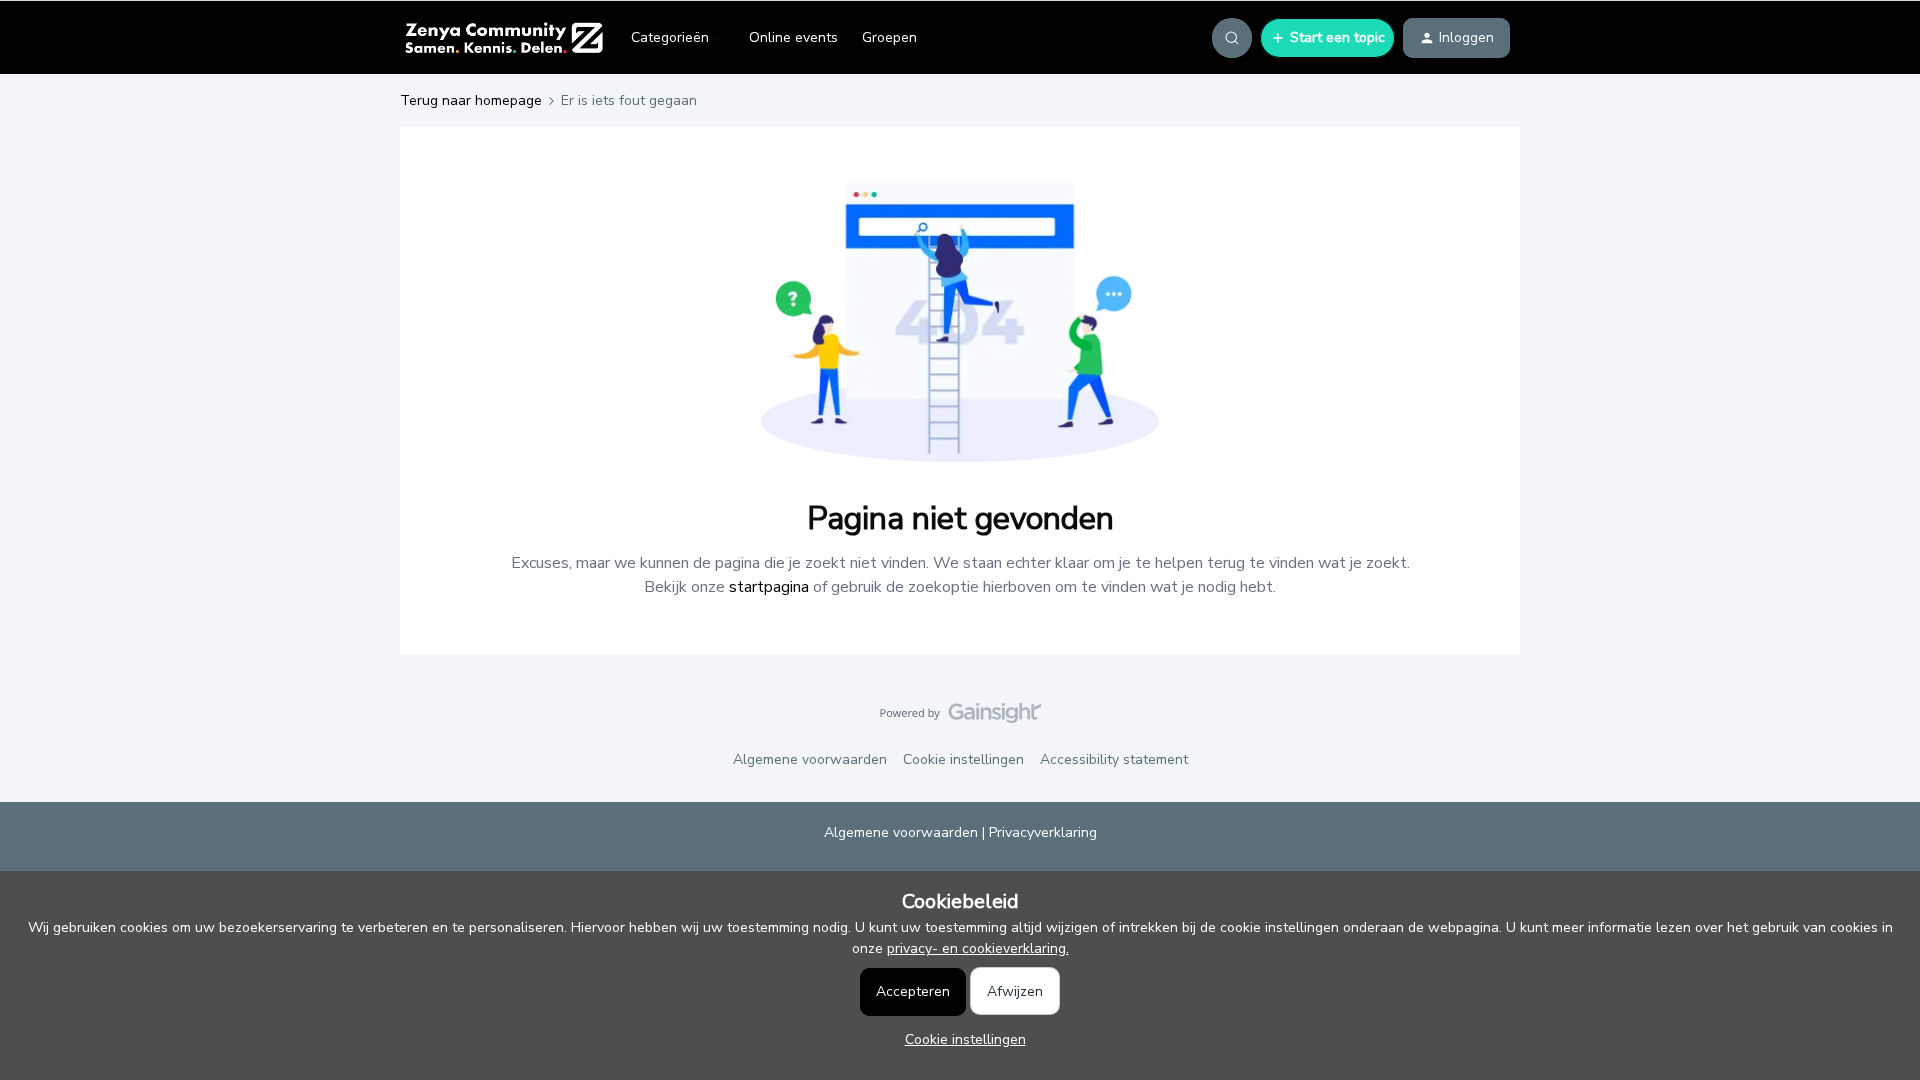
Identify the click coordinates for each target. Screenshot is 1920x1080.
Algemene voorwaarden (810, 759)
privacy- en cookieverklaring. (978, 948)
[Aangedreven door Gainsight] (960, 718)
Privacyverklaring (1043, 832)
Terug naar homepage (471, 100)
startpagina (769, 587)
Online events (793, 37)
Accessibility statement (1114, 759)
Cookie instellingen (963, 759)
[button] (1327, 38)
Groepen (889, 37)
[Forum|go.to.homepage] (503, 38)
